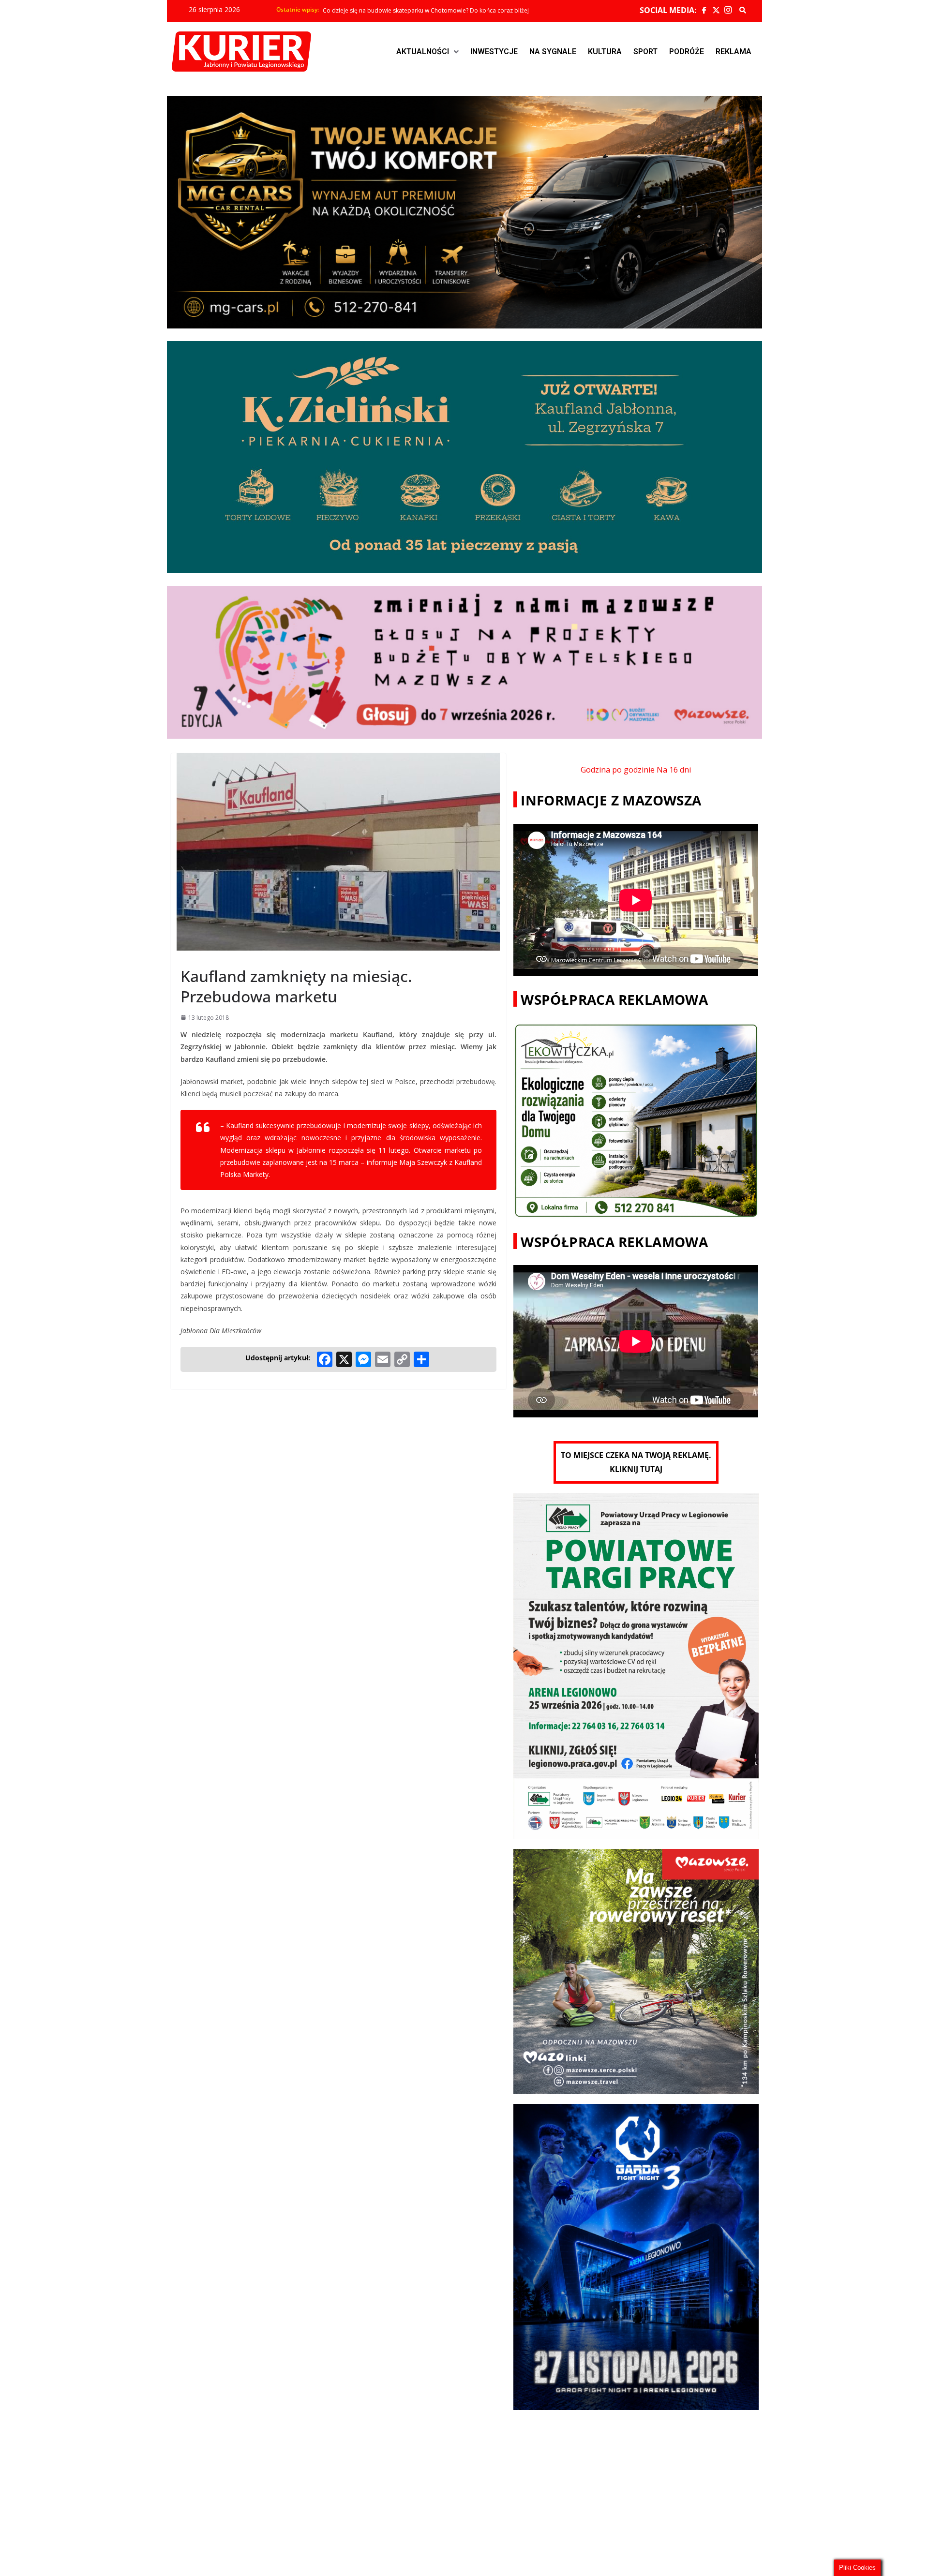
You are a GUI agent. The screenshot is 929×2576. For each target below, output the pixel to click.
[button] (427, 52)
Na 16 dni (674, 770)
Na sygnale (553, 52)
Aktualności (423, 52)
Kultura (605, 52)
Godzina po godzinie (618, 770)
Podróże (687, 52)
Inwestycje (494, 52)
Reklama (734, 52)
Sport (645, 52)
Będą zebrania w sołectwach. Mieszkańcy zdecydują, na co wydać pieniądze (426, 10)
